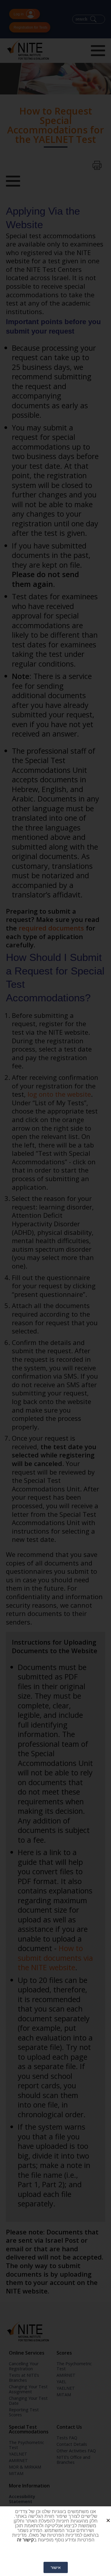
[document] (55, 1288)
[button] (102, 2516)
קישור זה (25, 2540)
